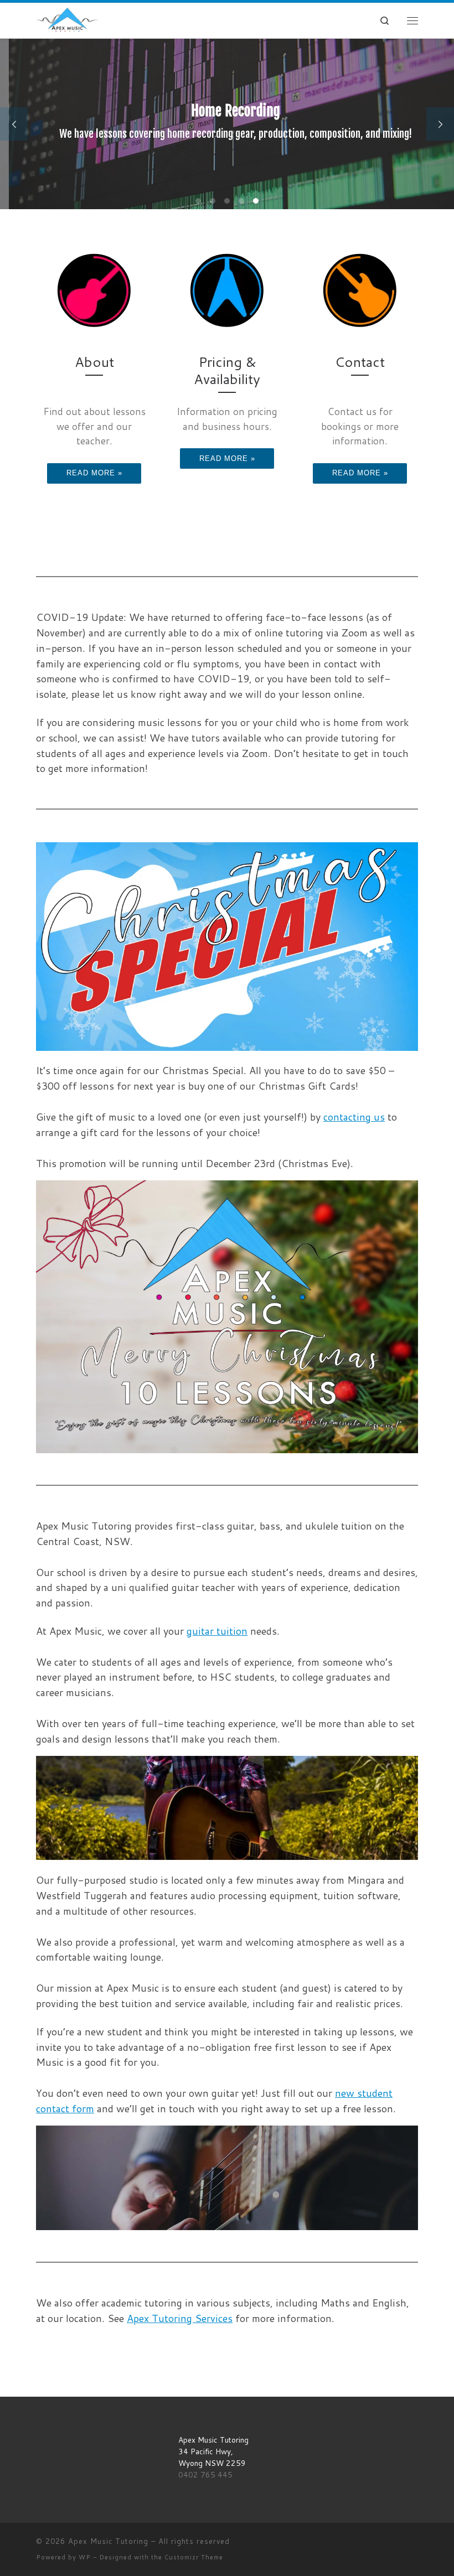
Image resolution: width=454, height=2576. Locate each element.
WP (85, 2557)
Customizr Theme (194, 2557)
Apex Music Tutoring (108, 2541)
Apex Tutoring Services (180, 2318)
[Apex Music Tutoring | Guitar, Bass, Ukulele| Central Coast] (67, 20)
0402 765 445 (205, 2474)
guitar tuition (217, 1631)
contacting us (354, 1117)
